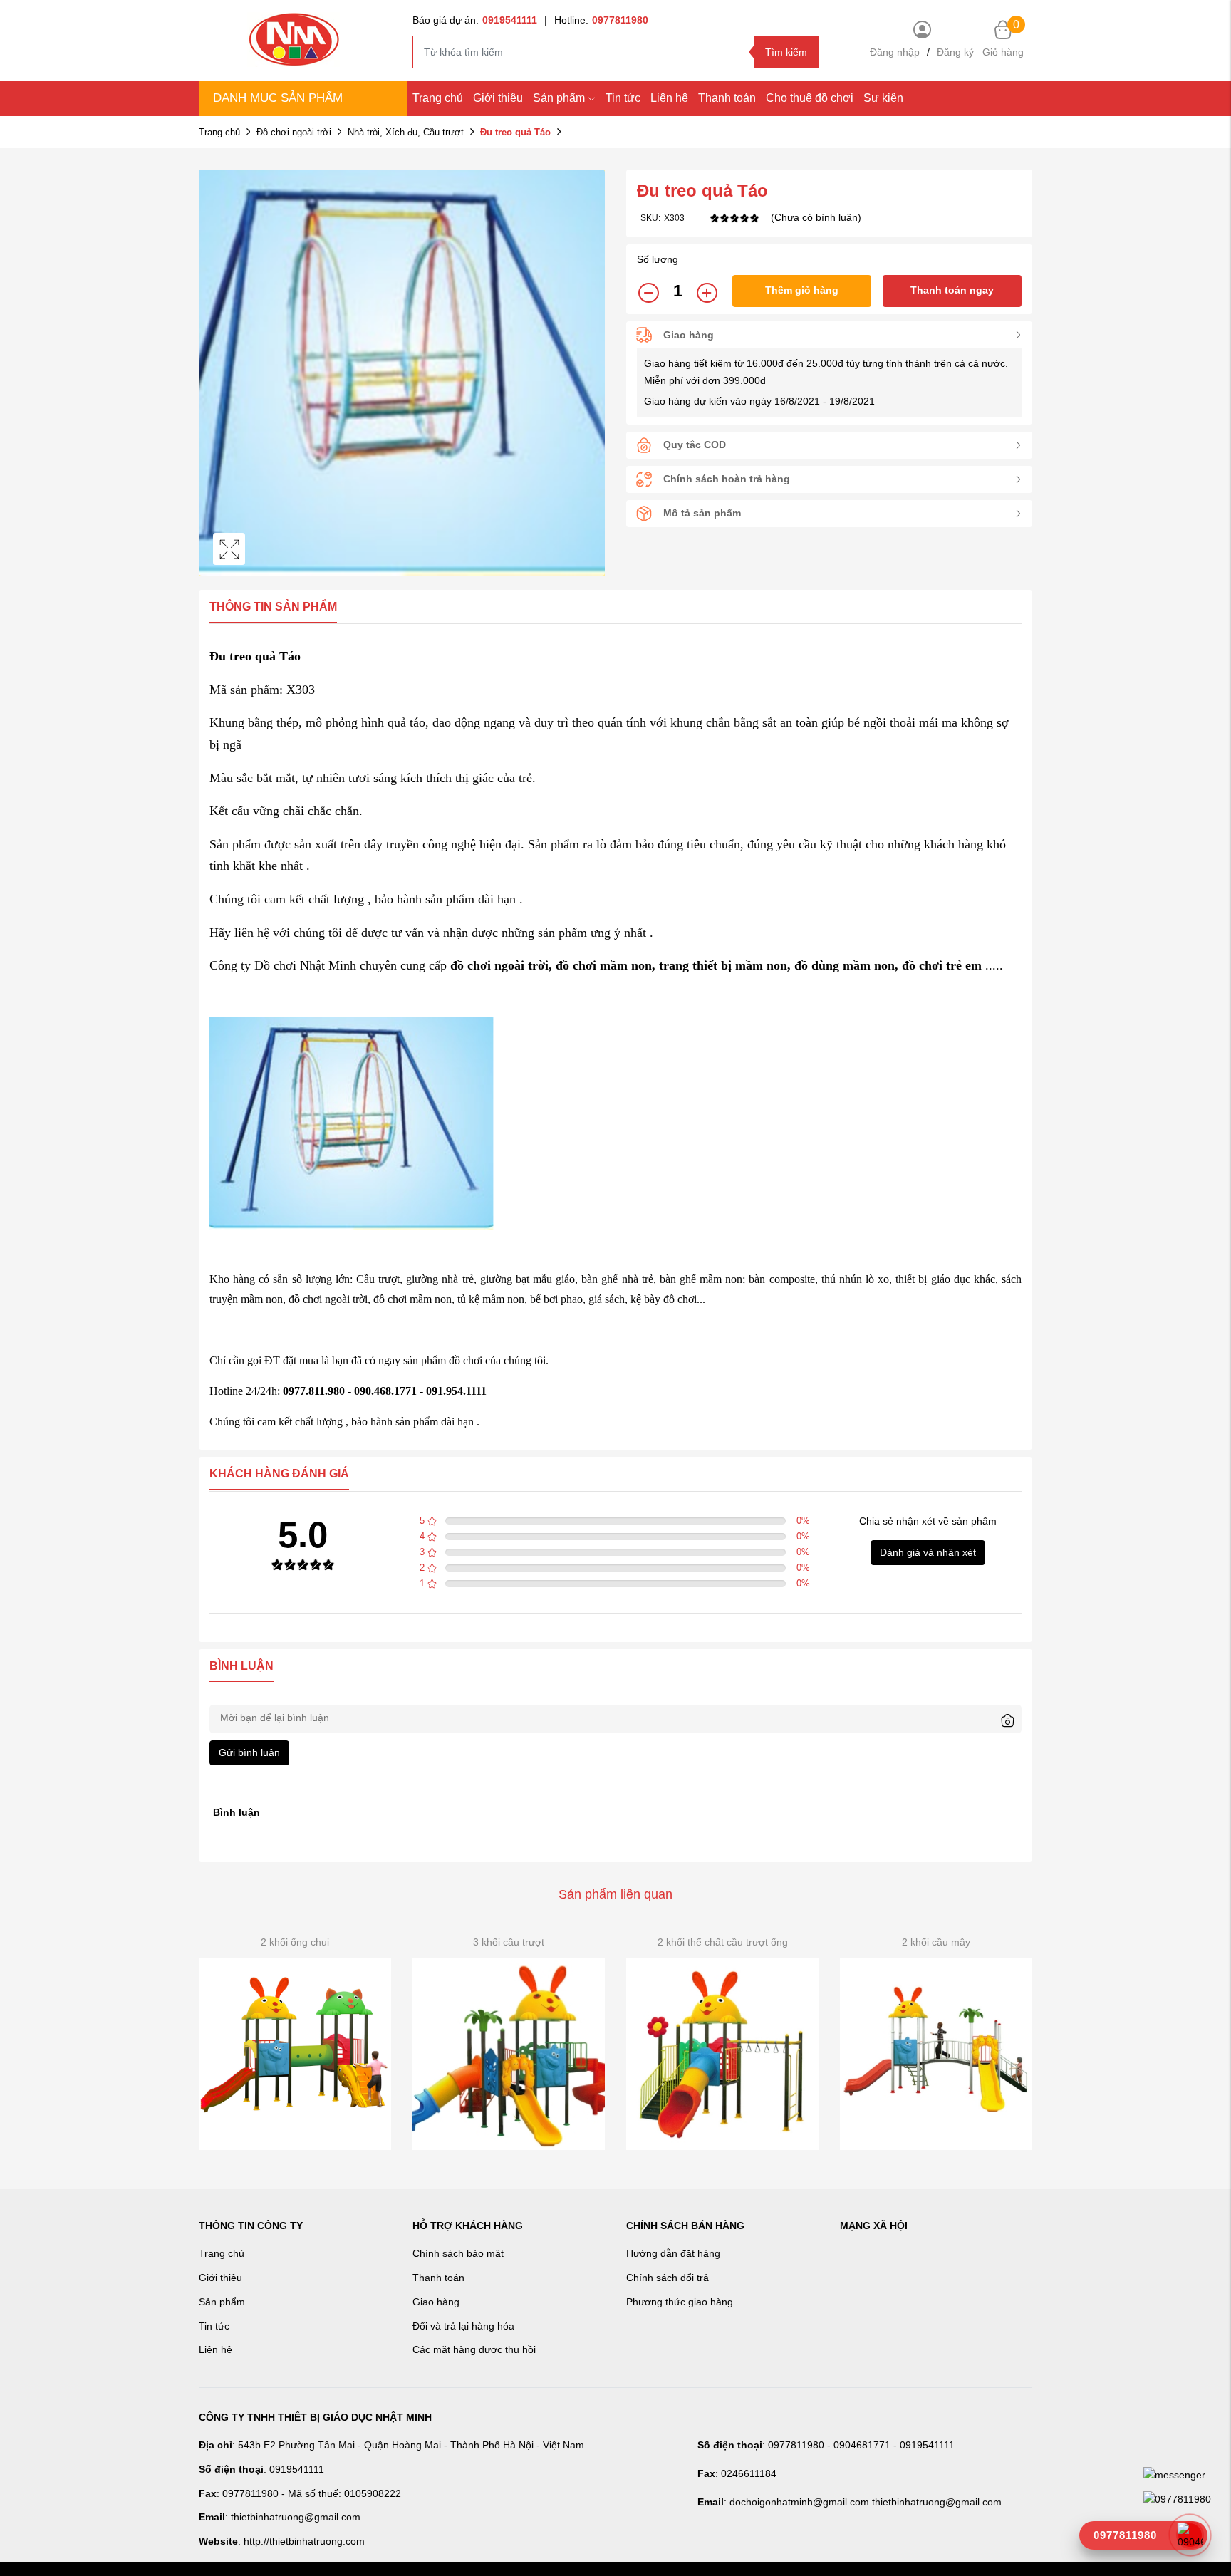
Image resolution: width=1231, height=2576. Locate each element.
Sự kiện (883, 98)
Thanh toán (727, 98)
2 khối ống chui (295, 1942)
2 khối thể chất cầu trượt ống (723, 1942)
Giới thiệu (498, 98)
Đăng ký (955, 52)
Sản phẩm (559, 98)
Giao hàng (436, 2302)
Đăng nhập (895, 52)
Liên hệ (215, 2349)
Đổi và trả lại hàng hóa (463, 2326)
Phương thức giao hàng (680, 2302)
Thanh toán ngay (952, 290)
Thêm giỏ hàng (802, 290)
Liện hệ (669, 98)
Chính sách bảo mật (458, 2253)
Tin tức (623, 98)
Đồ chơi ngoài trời (294, 132)
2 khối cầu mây (936, 1942)
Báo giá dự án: (475, 20)
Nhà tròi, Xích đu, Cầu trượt (406, 132)
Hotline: (601, 20)
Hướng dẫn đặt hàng (673, 2253)
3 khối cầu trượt (509, 1942)
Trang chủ (438, 98)
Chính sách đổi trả (668, 2278)
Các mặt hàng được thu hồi (474, 2349)
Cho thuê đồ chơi (810, 98)
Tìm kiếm (786, 52)
